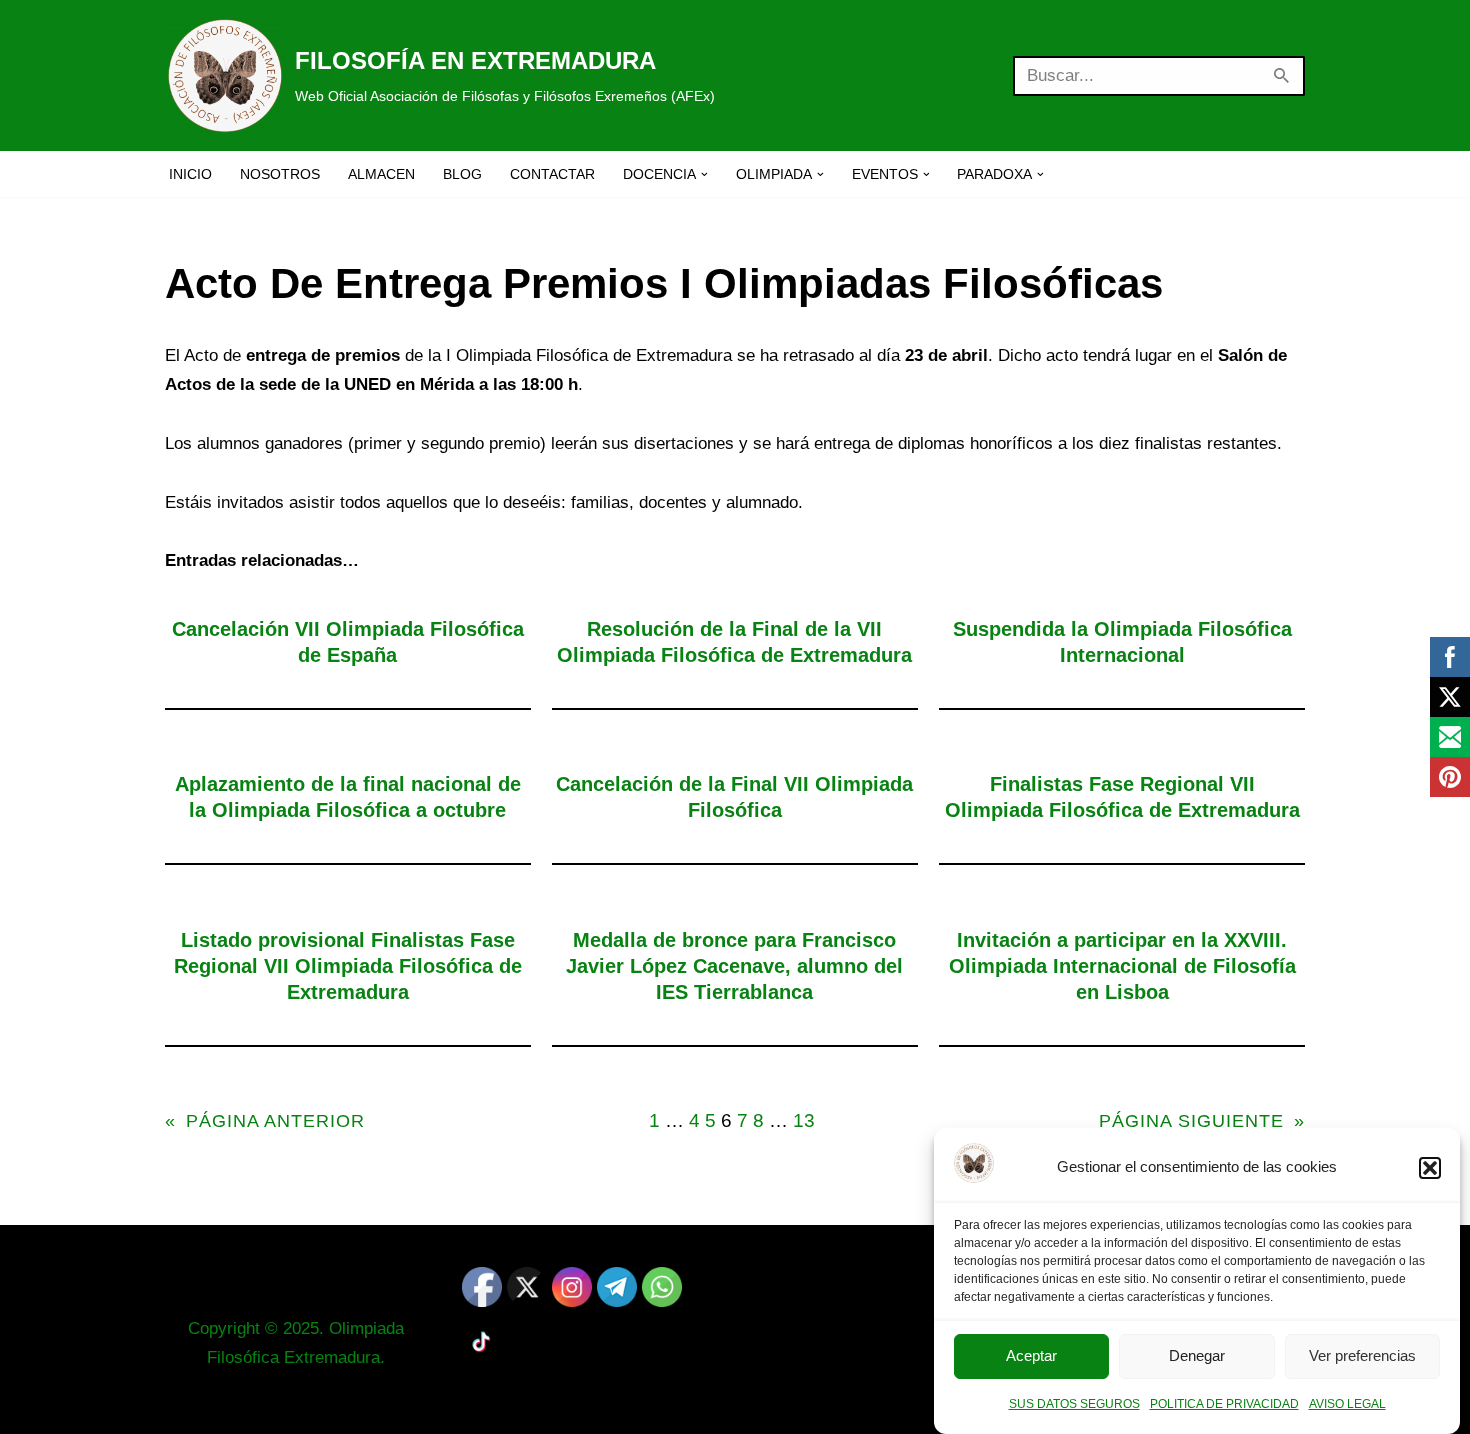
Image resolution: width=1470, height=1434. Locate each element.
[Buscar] (1282, 76)
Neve (184, 1406)
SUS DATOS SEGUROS (1074, 1404)
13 (804, 1120)
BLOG (462, 174)
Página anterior (265, 1121)
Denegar (1197, 1356)
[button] (1430, 1168)
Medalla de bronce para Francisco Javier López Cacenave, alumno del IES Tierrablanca (734, 966)
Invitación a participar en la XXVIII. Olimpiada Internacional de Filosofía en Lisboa (1122, 966)
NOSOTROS (280, 174)
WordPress (407, 1406)
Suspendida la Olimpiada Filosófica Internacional (1122, 642)
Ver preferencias (1362, 1356)
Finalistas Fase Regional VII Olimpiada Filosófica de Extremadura (1122, 797)
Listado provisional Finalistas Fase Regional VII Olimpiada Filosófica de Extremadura (348, 966)
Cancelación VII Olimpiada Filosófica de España (348, 642)
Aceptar (1031, 1356)
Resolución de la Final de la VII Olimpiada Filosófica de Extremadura (734, 642)
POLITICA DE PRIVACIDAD (1224, 1404)
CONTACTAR (552, 174)
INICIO (190, 174)
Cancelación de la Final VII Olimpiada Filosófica (734, 797)
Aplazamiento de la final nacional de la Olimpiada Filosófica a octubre (348, 797)
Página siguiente (1202, 1121)
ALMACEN (381, 174)
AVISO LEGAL (1347, 1404)
